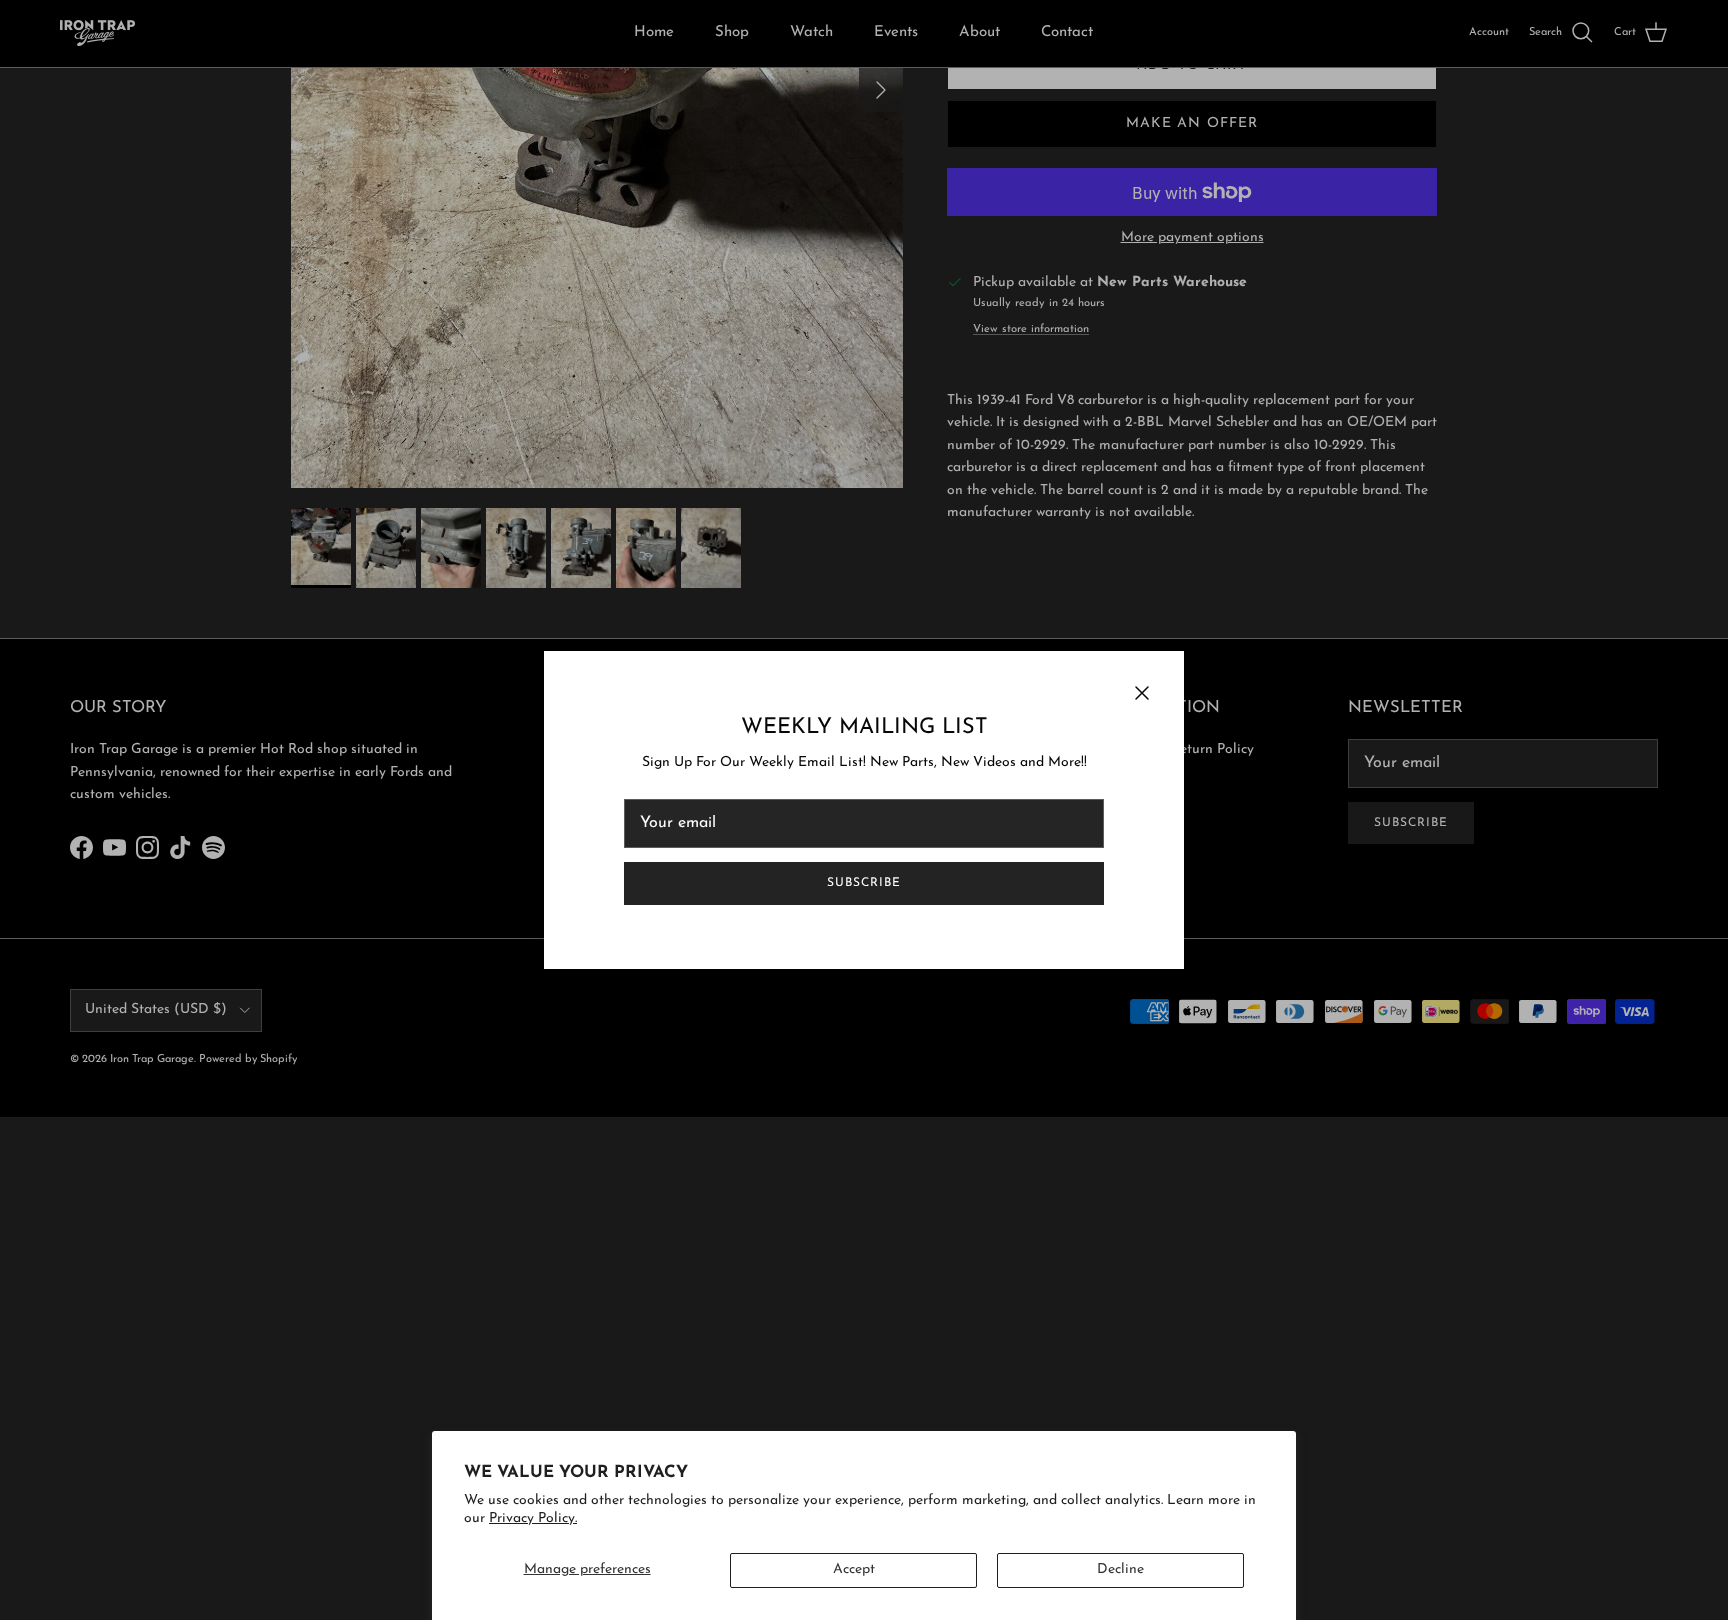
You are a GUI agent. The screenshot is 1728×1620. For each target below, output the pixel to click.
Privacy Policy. (533, 1518)
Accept (854, 1569)
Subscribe (864, 883)
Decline (1120, 1569)
